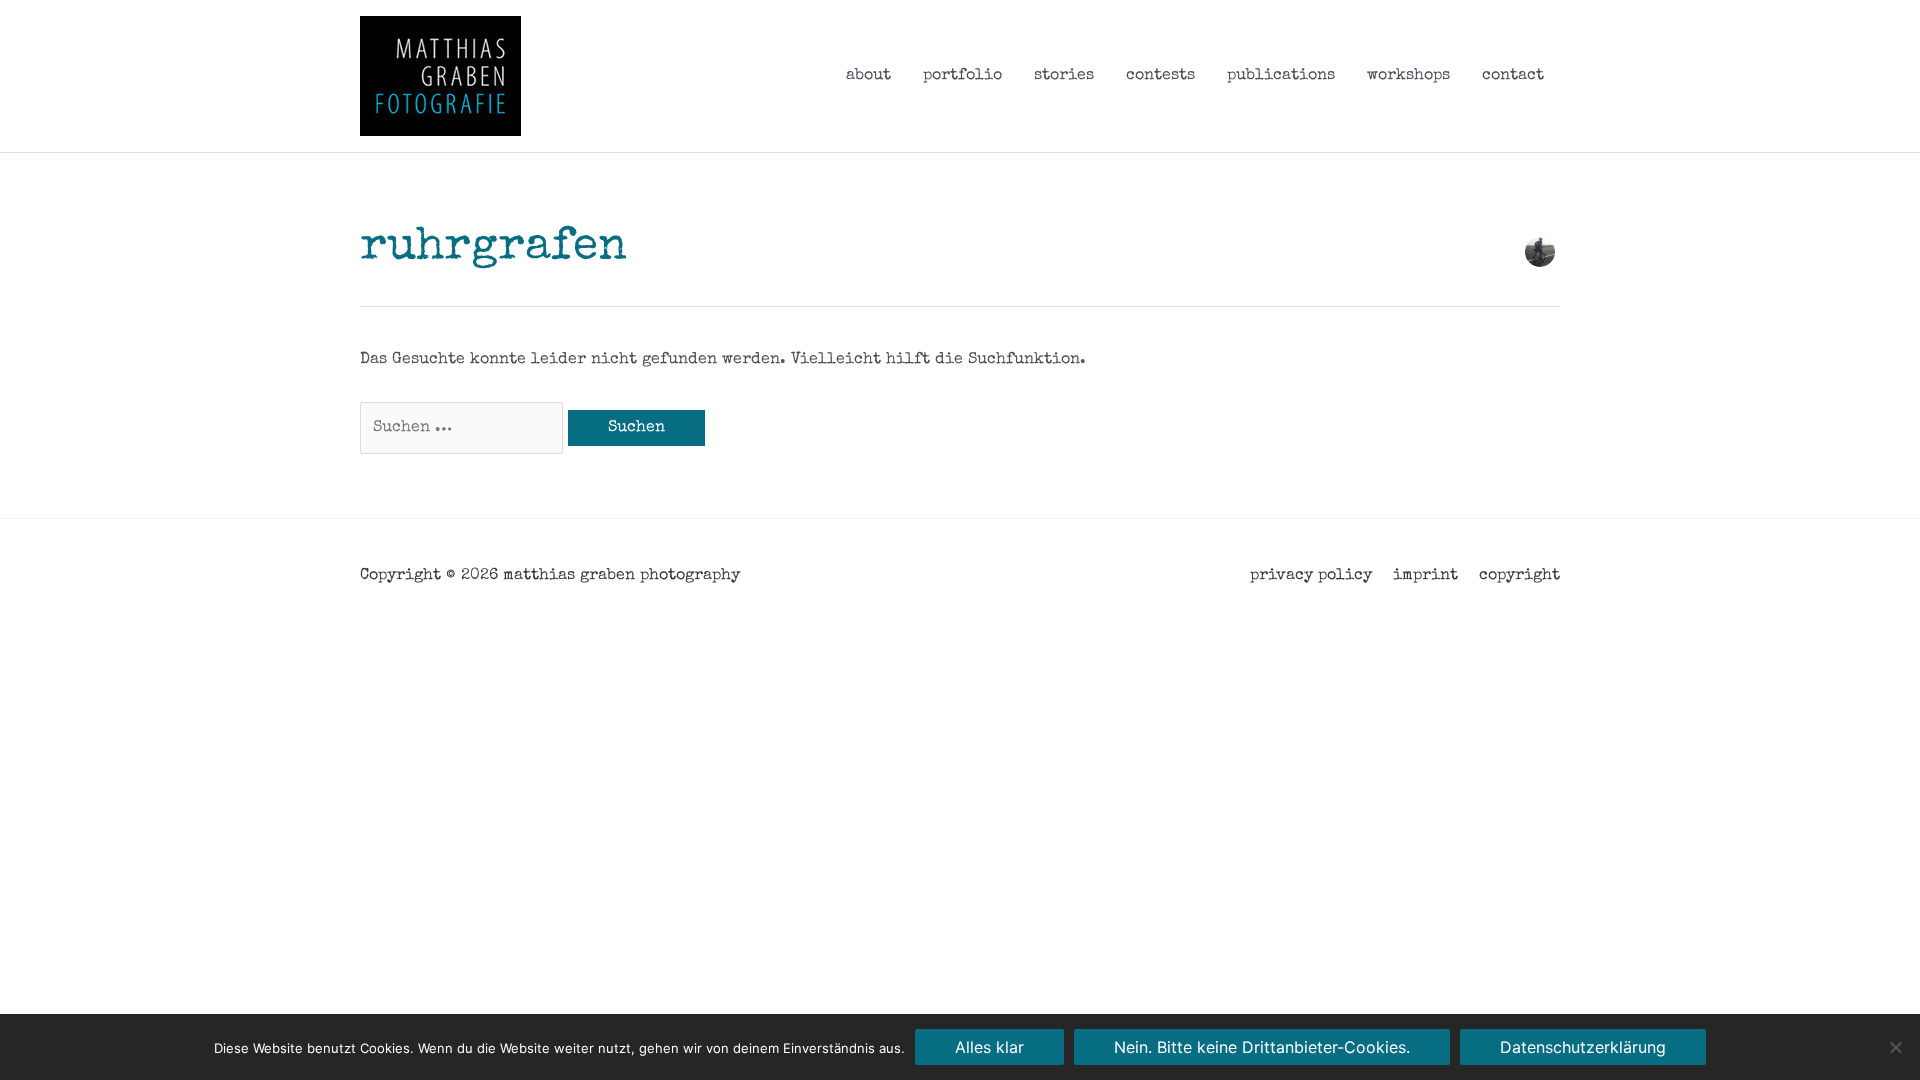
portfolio (962, 76)
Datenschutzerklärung (1583, 1047)
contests (1160, 76)
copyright (1519, 576)
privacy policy (1311, 576)
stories (1064, 76)
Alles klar (989, 1047)
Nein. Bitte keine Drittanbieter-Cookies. (1262, 1047)
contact (1513, 76)
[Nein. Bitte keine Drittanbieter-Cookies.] (1895, 1047)
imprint (1425, 576)
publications (1281, 76)
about (868, 76)
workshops (1408, 76)
